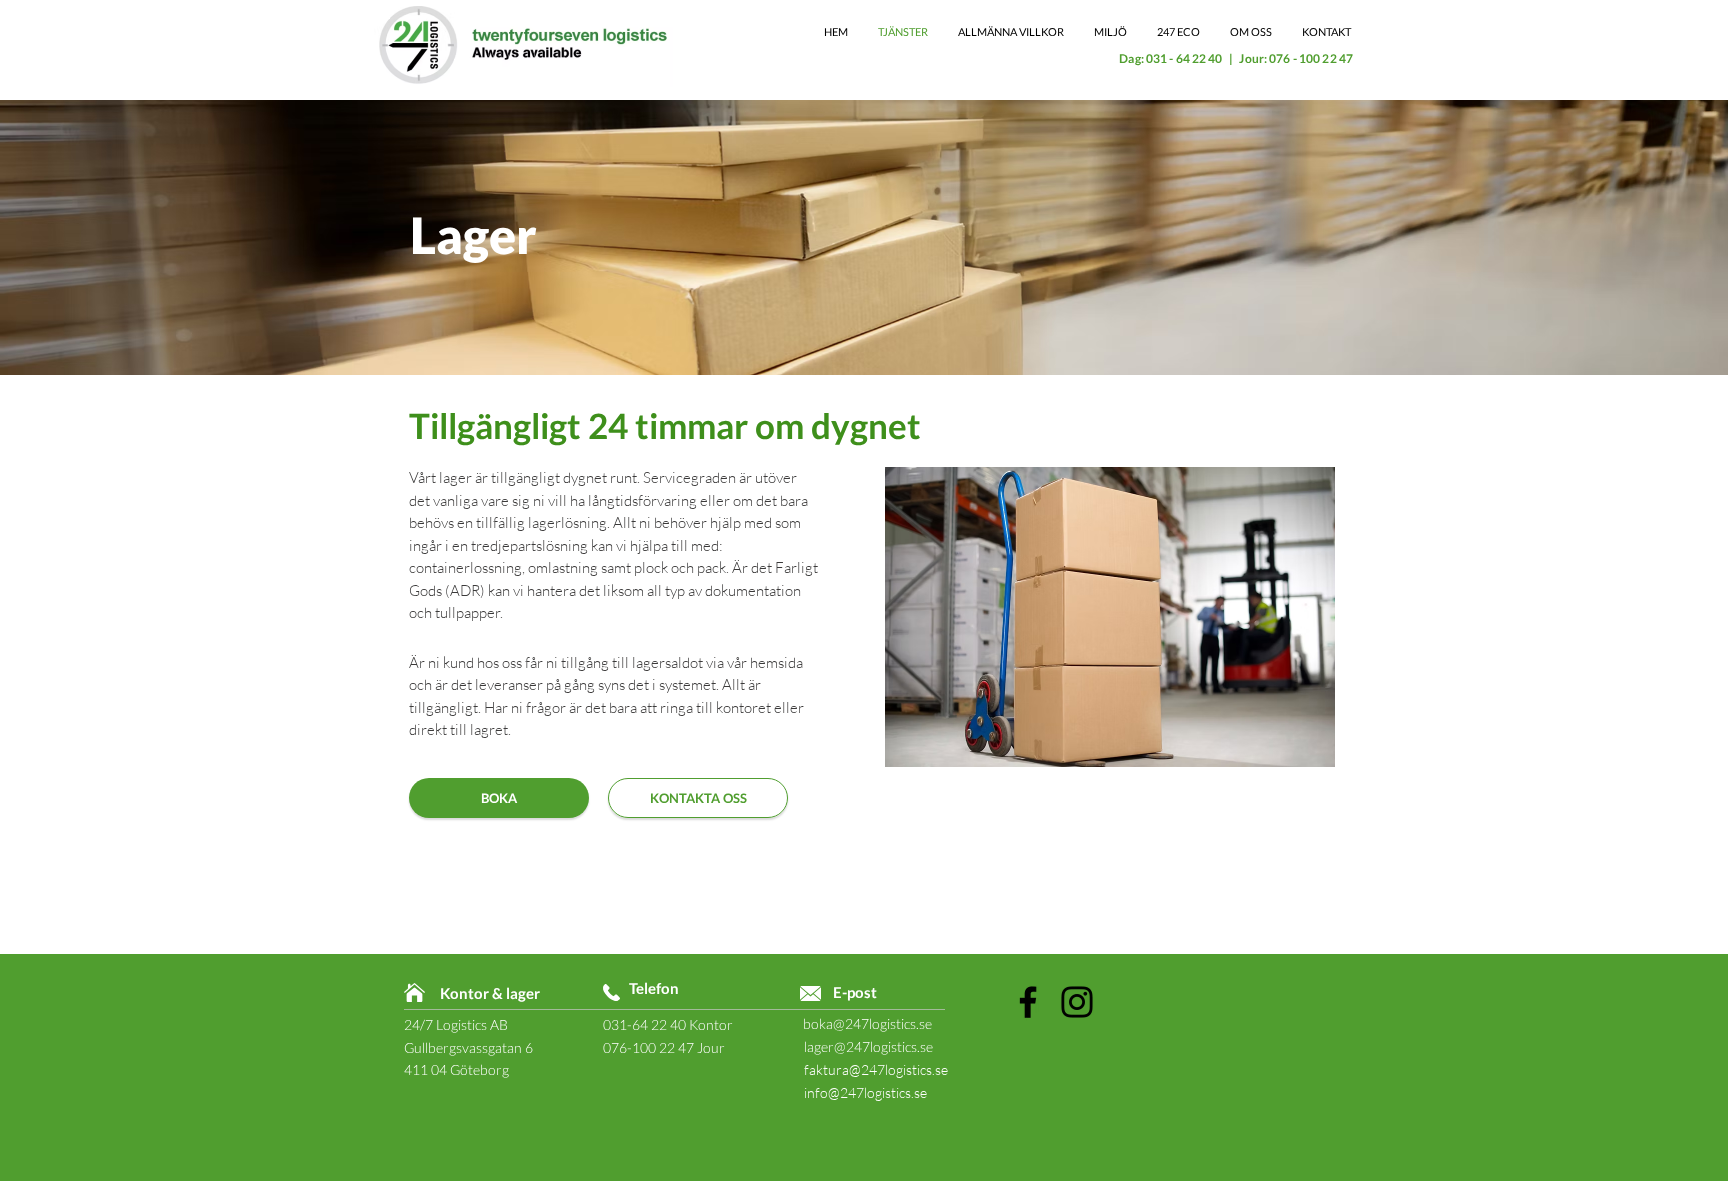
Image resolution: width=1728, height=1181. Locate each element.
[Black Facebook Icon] (1028, 1002)
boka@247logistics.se (867, 1023)
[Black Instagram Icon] (1077, 1002)
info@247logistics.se (865, 1092)
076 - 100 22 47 (1311, 58)
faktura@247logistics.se (876, 1069)
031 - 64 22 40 (1184, 58)
